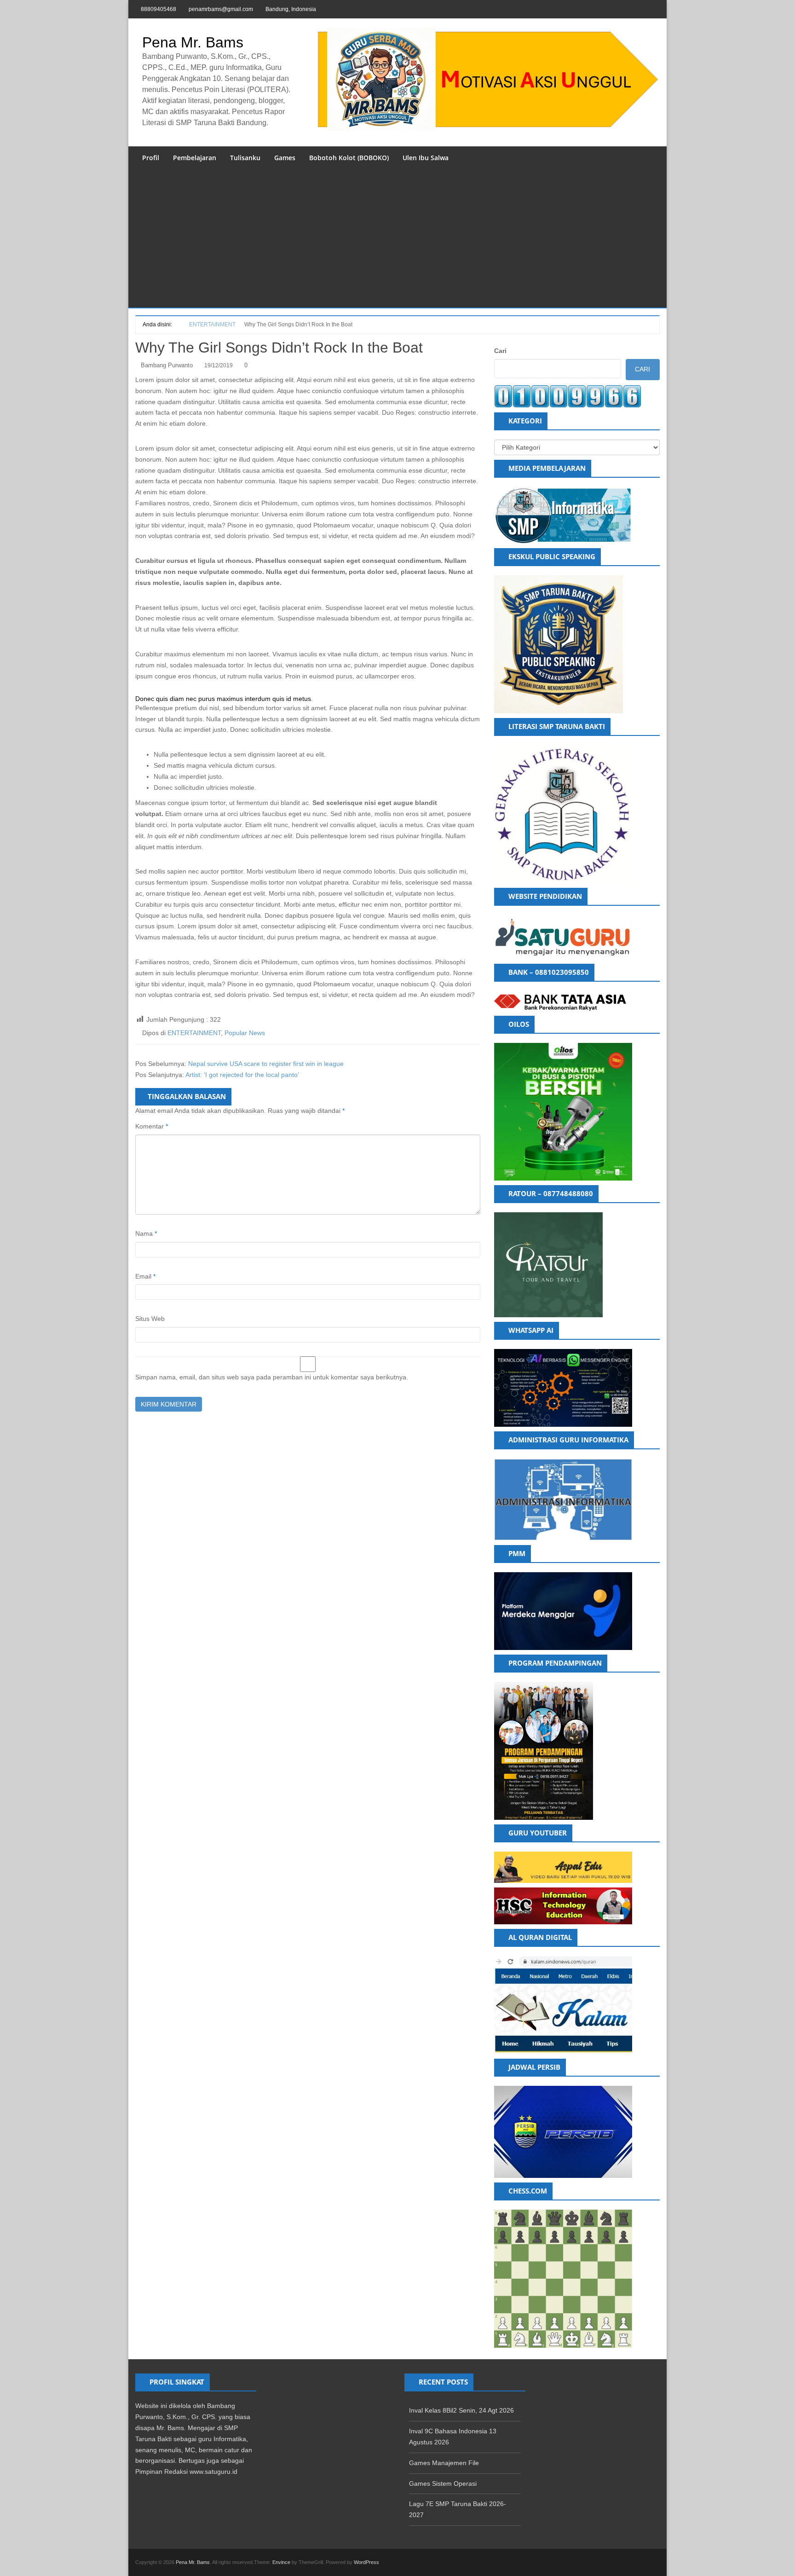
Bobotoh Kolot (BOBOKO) (349, 158)
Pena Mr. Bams (193, 42)
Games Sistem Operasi (443, 2483)
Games (285, 158)
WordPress (366, 2562)
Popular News (245, 1033)
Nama (146, 1233)
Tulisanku (245, 158)
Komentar (152, 1126)
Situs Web (150, 1319)
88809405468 (158, 9)
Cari (500, 351)
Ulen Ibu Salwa (426, 158)
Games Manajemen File (444, 2463)
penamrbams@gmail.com (221, 9)
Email (145, 1276)
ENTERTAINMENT (194, 1033)
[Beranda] (177, 324)
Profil (151, 158)
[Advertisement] (397, 238)
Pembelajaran (195, 158)
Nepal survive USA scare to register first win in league (266, 1064)
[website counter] (568, 396)
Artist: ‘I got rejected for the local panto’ (242, 1075)
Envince (281, 2562)
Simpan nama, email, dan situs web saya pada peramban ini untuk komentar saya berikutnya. (272, 1377)
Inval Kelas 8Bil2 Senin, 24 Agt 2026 (461, 2410)
